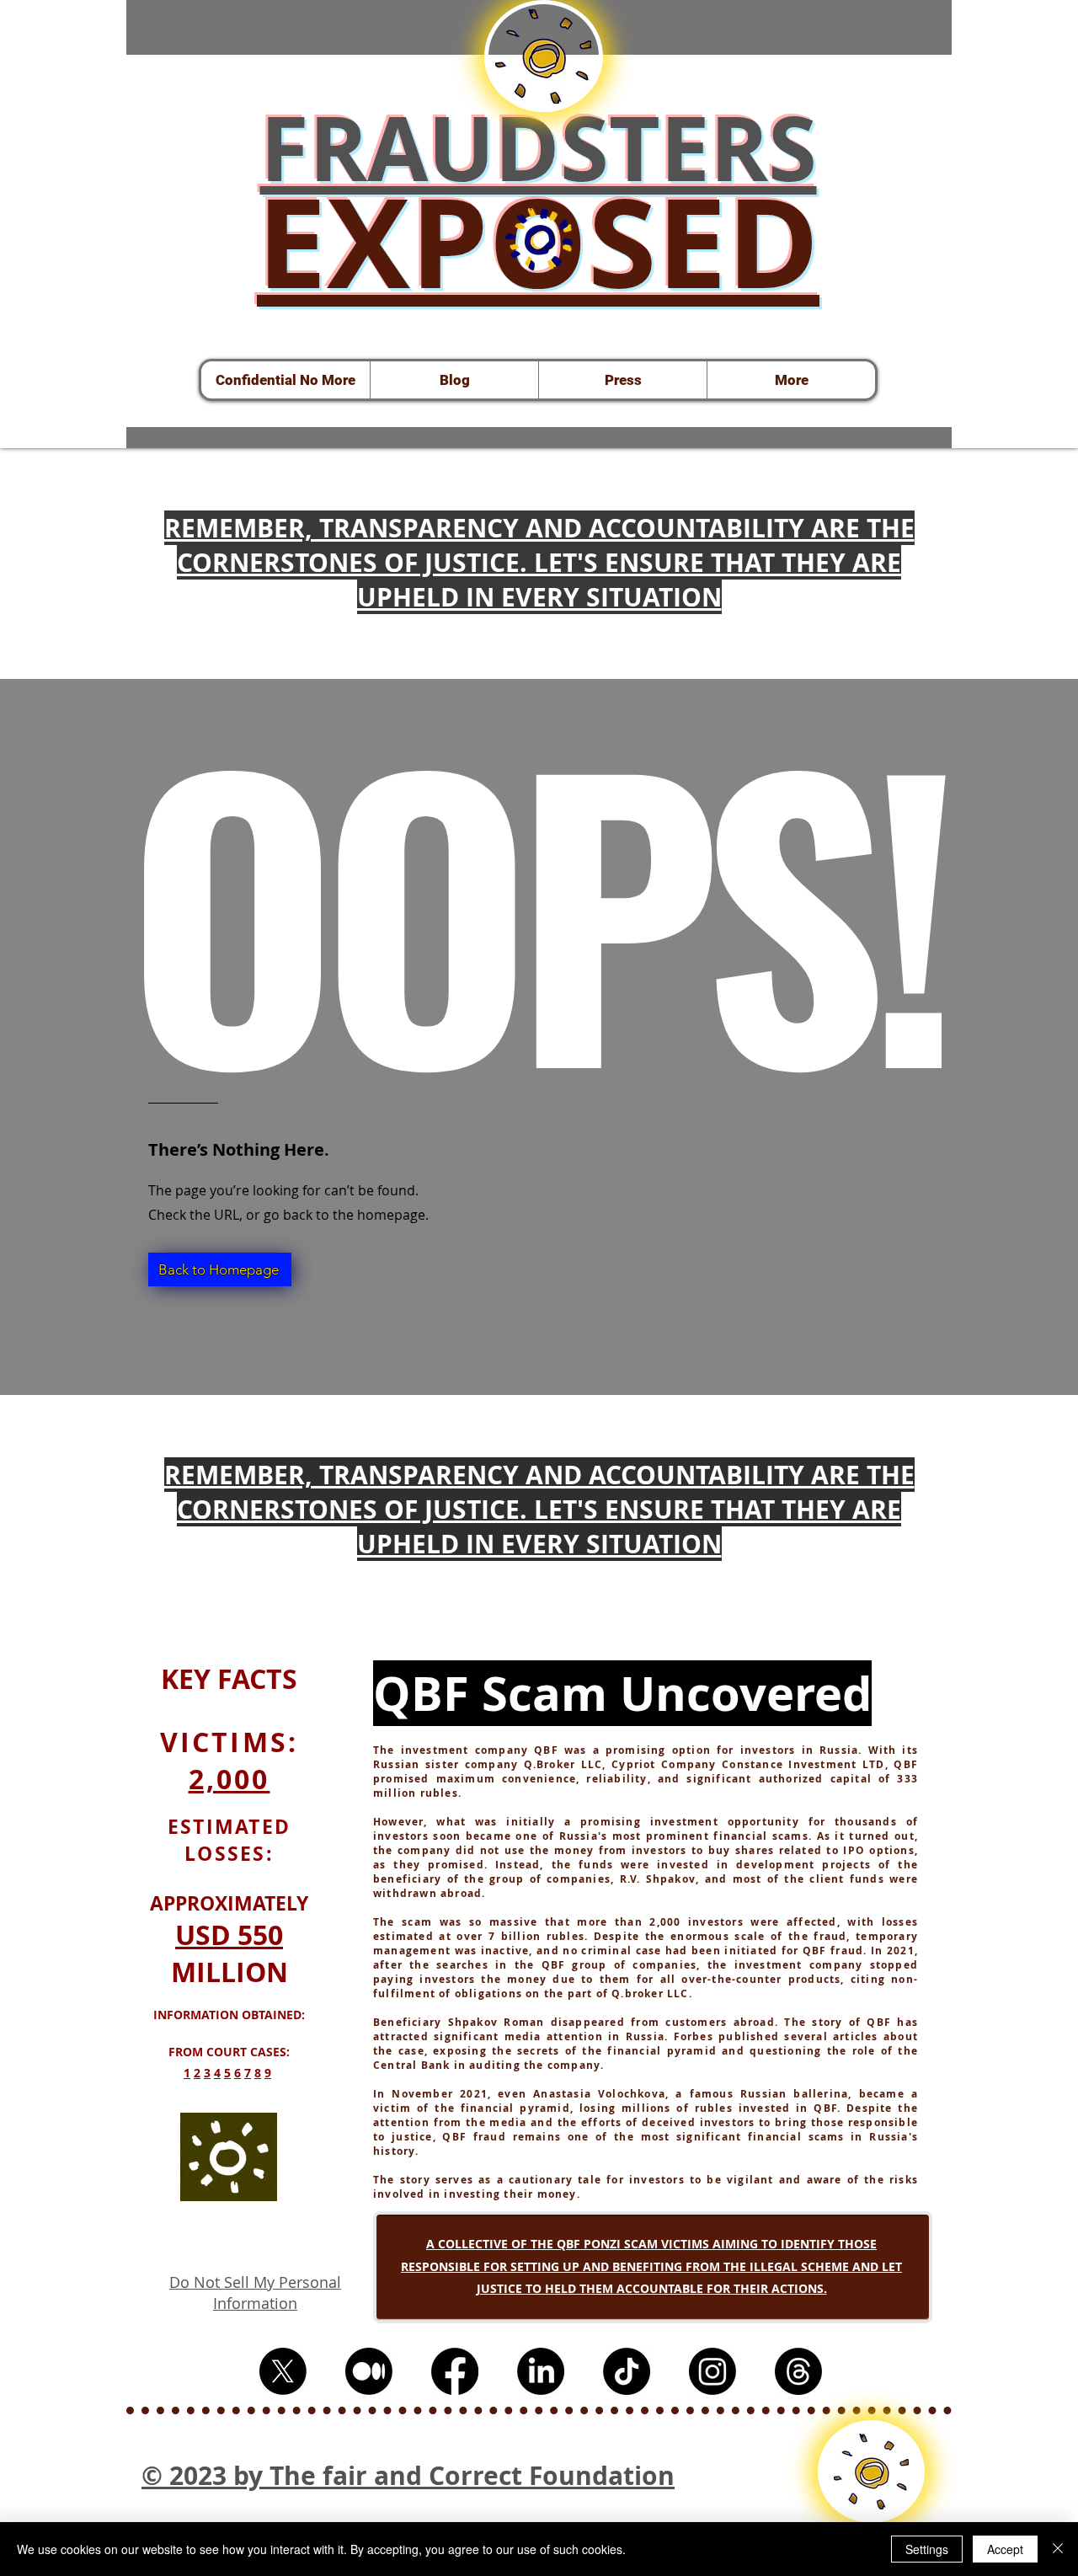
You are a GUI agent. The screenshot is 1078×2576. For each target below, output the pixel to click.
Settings (927, 2549)
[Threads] (798, 2371)
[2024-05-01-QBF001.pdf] (539, 241)
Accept (1005, 2549)
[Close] (1058, 2549)
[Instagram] (712, 2371)
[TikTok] (627, 2371)
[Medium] (369, 2371)
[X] (283, 2371)
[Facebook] (455, 2371)
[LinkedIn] (541, 2371)
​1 (187, 2073)
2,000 (229, 1779)
